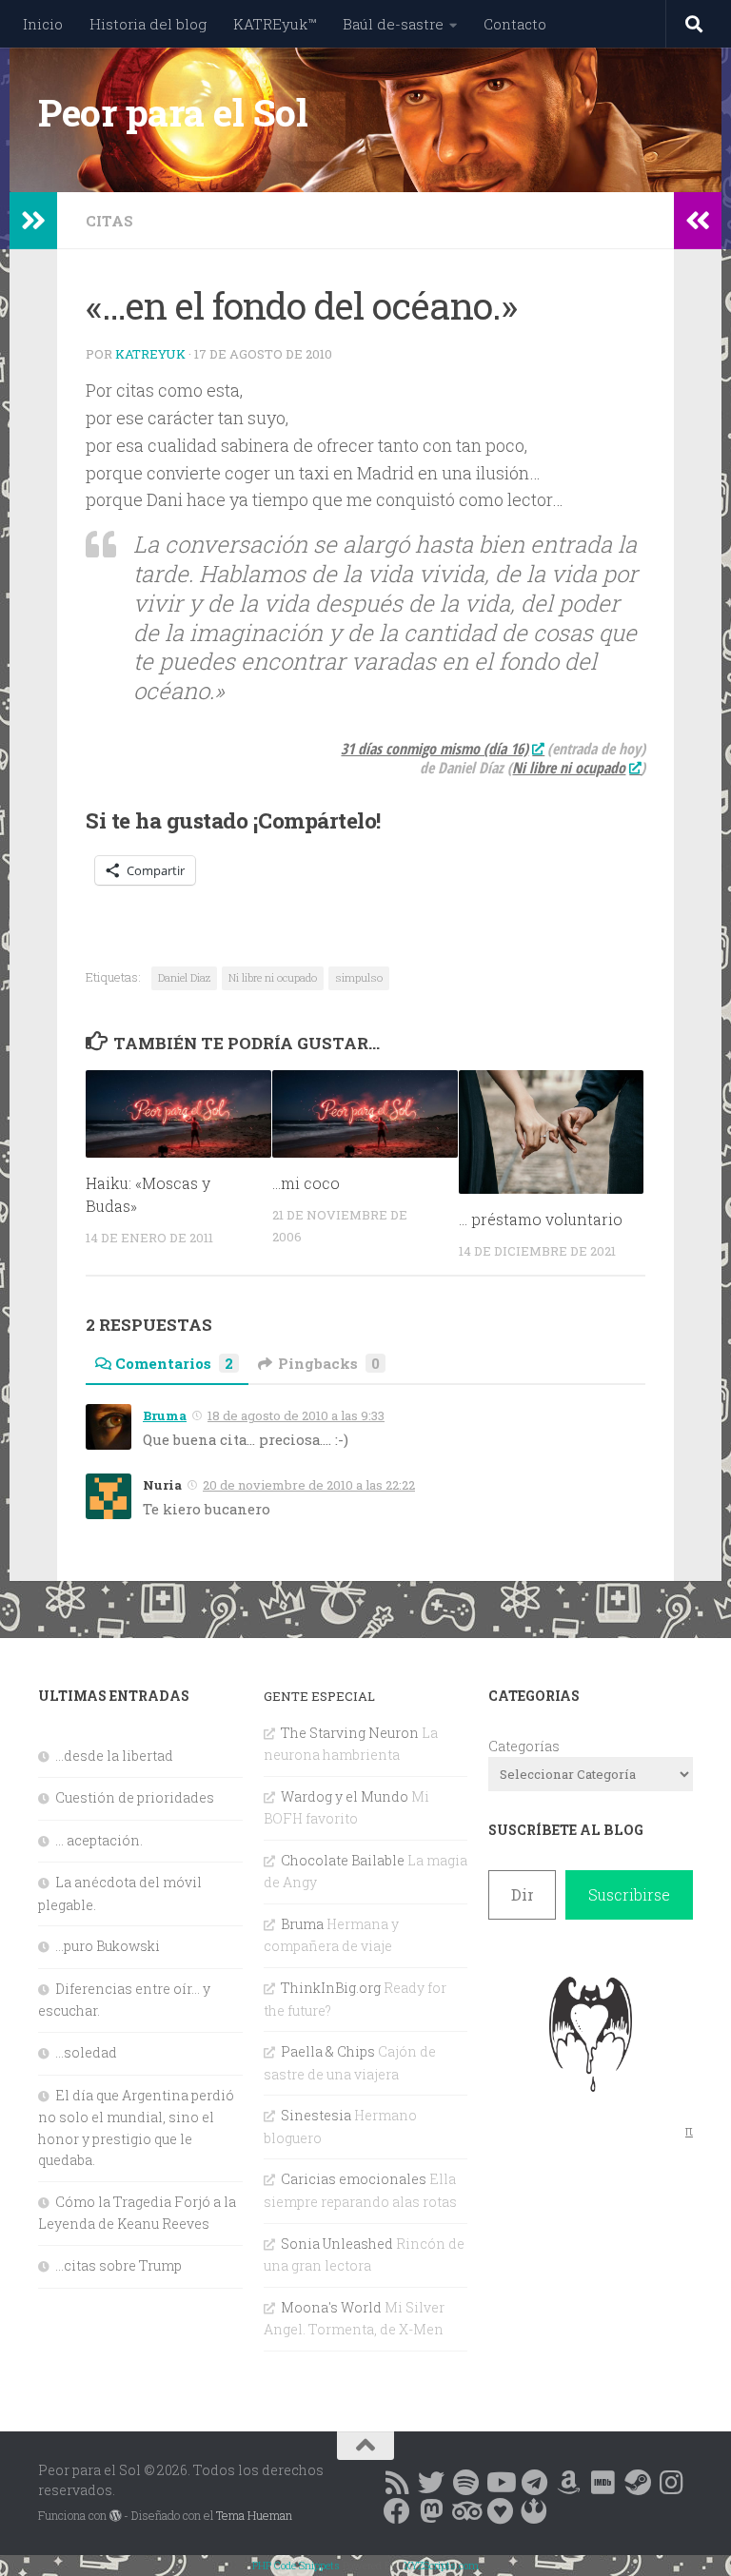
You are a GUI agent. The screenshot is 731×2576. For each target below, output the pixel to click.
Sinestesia (316, 2115)
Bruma (165, 1415)
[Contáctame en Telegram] (534, 2483)
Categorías (524, 1746)
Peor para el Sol (173, 112)
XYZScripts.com (441, 2565)
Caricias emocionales (354, 2179)
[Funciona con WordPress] (115, 2516)
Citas (109, 221)
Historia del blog (148, 24)
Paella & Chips (328, 2051)
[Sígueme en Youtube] (500, 2483)
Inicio (43, 24)
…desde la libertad (114, 1756)
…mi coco (306, 1183)
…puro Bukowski (108, 1946)
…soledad (86, 2052)
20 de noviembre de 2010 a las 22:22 (309, 1485)
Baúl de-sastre (393, 24)
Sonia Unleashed (337, 2244)
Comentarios (174, 1363)
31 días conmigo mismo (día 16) (435, 749)
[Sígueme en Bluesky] (431, 2483)
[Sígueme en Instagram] (671, 2483)
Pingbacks (329, 1363)
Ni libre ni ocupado (273, 977)
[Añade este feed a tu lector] (397, 2483)
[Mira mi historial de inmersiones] (500, 2511)
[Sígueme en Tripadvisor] (465, 2511)
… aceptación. (99, 1840)
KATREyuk (150, 354)
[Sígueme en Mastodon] (431, 2511)
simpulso (359, 977)
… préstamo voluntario (541, 1219)
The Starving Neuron (350, 1733)
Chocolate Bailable (343, 1860)
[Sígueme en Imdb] (603, 2483)
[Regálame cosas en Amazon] (568, 2483)
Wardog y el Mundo (345, 1796)
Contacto (515, 24)
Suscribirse (629, 1894)
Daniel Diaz (184, 977)
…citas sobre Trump (119, 2265)
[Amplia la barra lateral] (33, 221)
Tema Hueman (254, 2515)
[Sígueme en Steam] (637, 2483)
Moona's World (331, 2307)
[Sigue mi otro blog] (534, 2511)
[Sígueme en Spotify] (465, 2483)
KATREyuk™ (275, 24)
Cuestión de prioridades (135, 1797)
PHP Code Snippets (296, 2565)
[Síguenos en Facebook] (397, 2511)
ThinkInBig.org (331, 1988)
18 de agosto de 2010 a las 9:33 (296, 1415)
